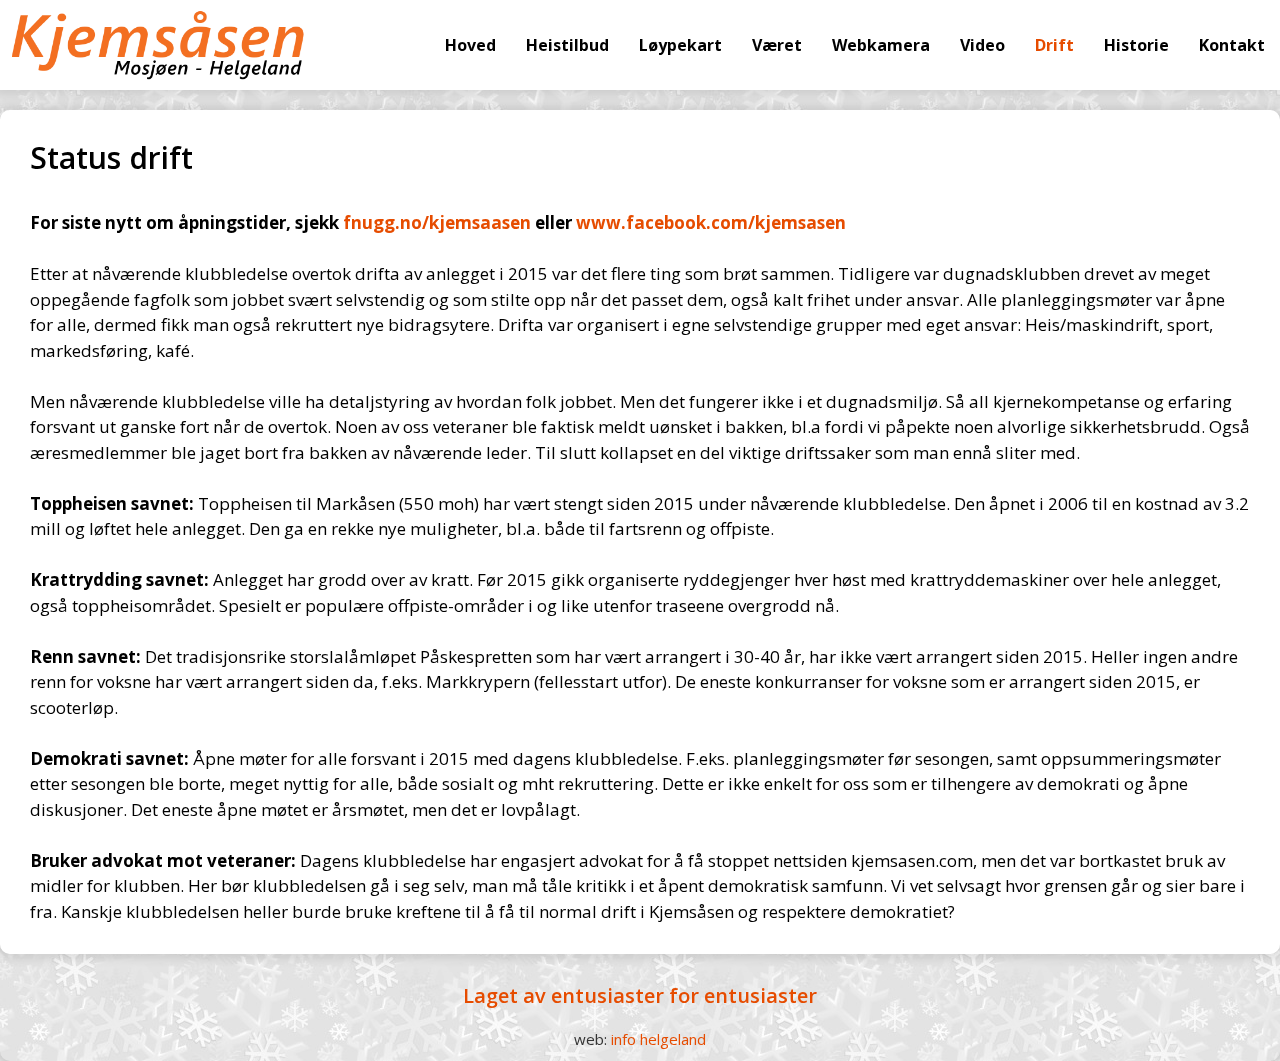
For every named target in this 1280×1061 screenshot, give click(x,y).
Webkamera (881, 45)
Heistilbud (567, 45)
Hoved (470, 45)
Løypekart (680, 45)
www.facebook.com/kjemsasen (711, 222)
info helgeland (658, 1039)
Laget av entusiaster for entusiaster (640, 995)
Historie (1136, 45)
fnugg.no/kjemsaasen (437, 222)
